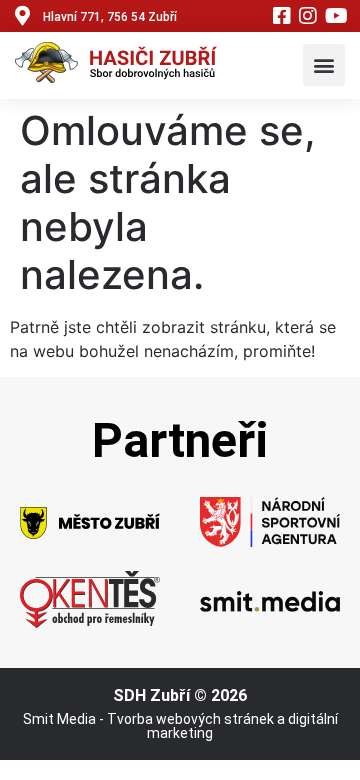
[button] (324, 65)
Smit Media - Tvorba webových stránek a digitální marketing (180, 726)
